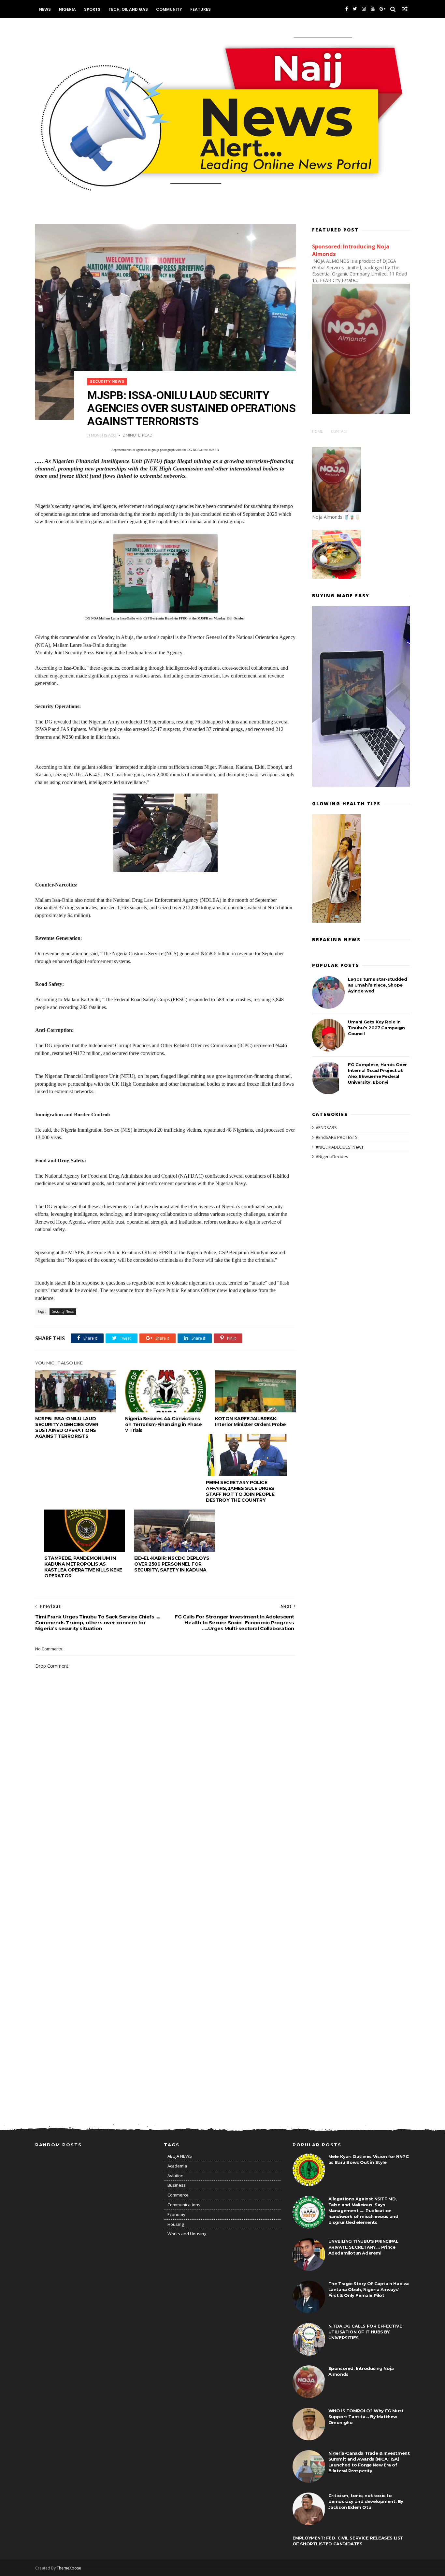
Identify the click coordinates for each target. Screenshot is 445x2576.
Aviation (175, 2176)
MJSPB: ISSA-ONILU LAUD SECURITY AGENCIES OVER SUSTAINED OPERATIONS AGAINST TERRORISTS (67, 1427)
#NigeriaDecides (332, 1156)
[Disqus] (165, 1854)
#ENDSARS (326, 1127)
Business (177, 2185)
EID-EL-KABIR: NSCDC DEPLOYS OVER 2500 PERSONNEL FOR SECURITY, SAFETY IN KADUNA (172, 1564)
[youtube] (373, 9)
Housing (176, 2224)
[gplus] (382, 9)
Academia (177, 2166)
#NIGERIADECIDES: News (340, 1147)
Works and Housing (187, 2234)
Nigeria (67, 9)
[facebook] (347, 9)
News (45, 9)
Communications (184, 2205)
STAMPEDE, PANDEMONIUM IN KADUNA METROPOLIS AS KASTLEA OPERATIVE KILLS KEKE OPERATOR (83, 1567)
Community (169, 9)
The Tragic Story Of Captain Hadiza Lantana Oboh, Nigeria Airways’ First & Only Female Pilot (369, 2289)
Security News (107, 382)
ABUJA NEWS (180, 2156)
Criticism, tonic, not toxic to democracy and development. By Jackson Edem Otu (366, 2501)
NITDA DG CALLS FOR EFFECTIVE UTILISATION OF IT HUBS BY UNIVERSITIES (365, 2332)
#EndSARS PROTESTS (337, 1137)
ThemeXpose (69, 2568)
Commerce (178, 2195)
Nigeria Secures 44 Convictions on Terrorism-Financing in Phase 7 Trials (164, 1424)
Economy (176, 2214)
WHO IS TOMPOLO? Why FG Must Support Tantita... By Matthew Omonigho (366, 2417)
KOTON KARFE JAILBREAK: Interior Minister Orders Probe (251, 1422)
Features (201, 9)
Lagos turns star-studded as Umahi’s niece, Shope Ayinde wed (377, 985)
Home (317, 431)
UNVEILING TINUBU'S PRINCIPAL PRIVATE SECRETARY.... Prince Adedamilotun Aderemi (363, 2247)
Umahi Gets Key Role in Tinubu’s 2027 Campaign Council (376, 1028)
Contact (339, 431)
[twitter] (355, 9)
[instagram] (364, 9)
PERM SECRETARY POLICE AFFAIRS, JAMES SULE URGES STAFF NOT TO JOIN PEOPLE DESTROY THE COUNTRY (240, 1491)
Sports (92, 9)
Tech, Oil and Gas (128, 9)
